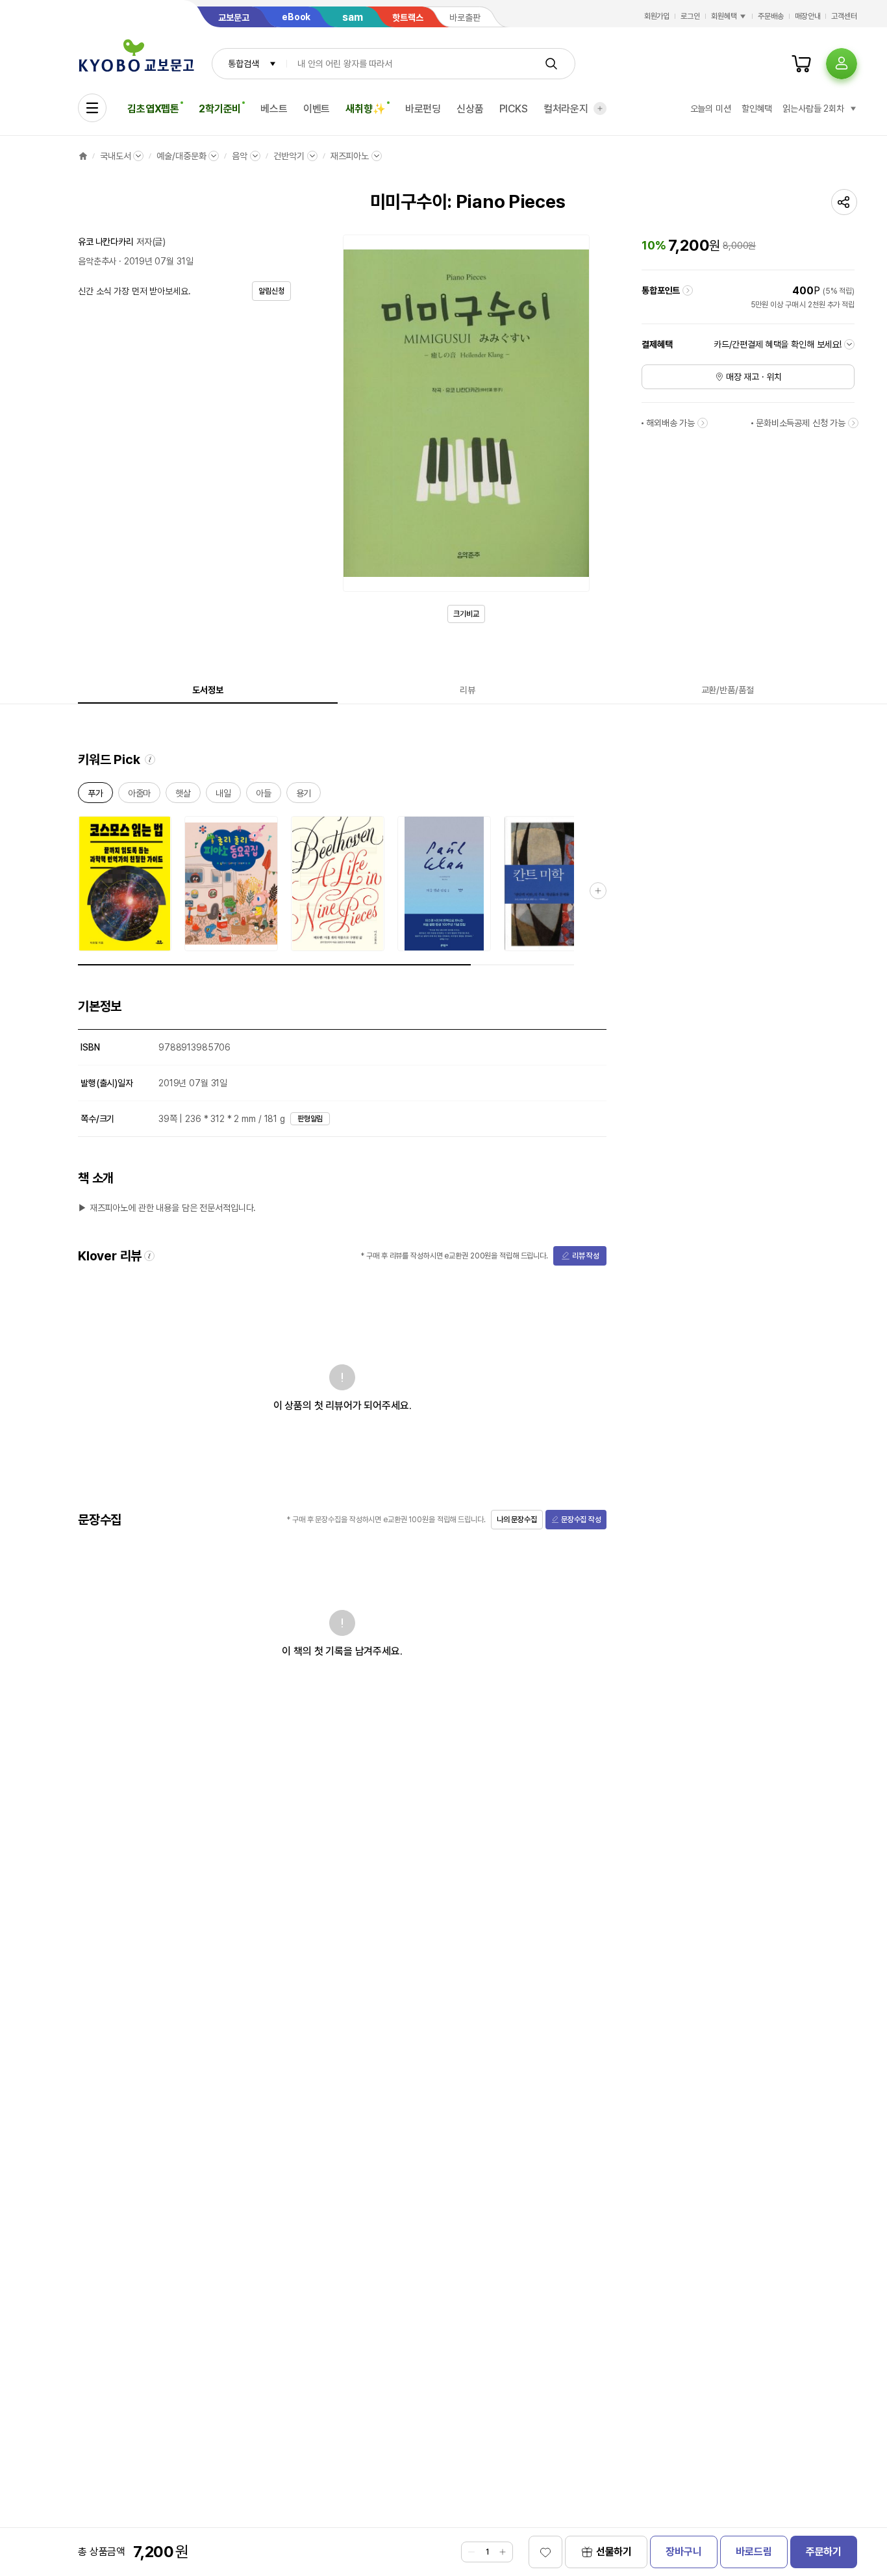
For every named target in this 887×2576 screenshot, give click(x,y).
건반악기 (289, 156)
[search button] (551, 64)
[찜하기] (545, 2552)
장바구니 (683, 2552)
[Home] (83, 156)
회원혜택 (724, 16)
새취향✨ (365, 109)
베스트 (274, 109)
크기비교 (466, 614)
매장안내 (808, 16)
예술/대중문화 (181, 156)
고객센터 (844, 16)
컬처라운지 (566, 109)
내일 (223, 796)
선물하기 (614, 2552)
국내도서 (115, 156)
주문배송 (771, 16)
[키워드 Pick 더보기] (598, 891)
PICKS (514, 109)
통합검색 (243, 64)
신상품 (470, 109)
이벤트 (317, 109)
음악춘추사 (97, 261)
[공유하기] (844, 202)
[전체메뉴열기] (92, 108)
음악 (240, 156)
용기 (304, 796)
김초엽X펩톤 (153, 109)
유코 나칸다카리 (106, 242)
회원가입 (657, 16)
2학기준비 (220, 109)
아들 (264, 796)
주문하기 (824, 2552)
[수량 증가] (503, 2552)
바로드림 (754, 2552)
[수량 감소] (471, 2552)
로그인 (690, 16)
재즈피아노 (350, 156)
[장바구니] (801, 64)
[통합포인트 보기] (688, 290)
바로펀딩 (423, 109)
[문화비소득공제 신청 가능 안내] (853, 423)
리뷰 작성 (586, 1256)
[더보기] (600, 108)
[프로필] (842, 64)
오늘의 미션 (711, 108)
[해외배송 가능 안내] (703, 423)
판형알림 (310, 1119)
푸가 (95, 796)
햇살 (183, 796)
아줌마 (140, 796)
